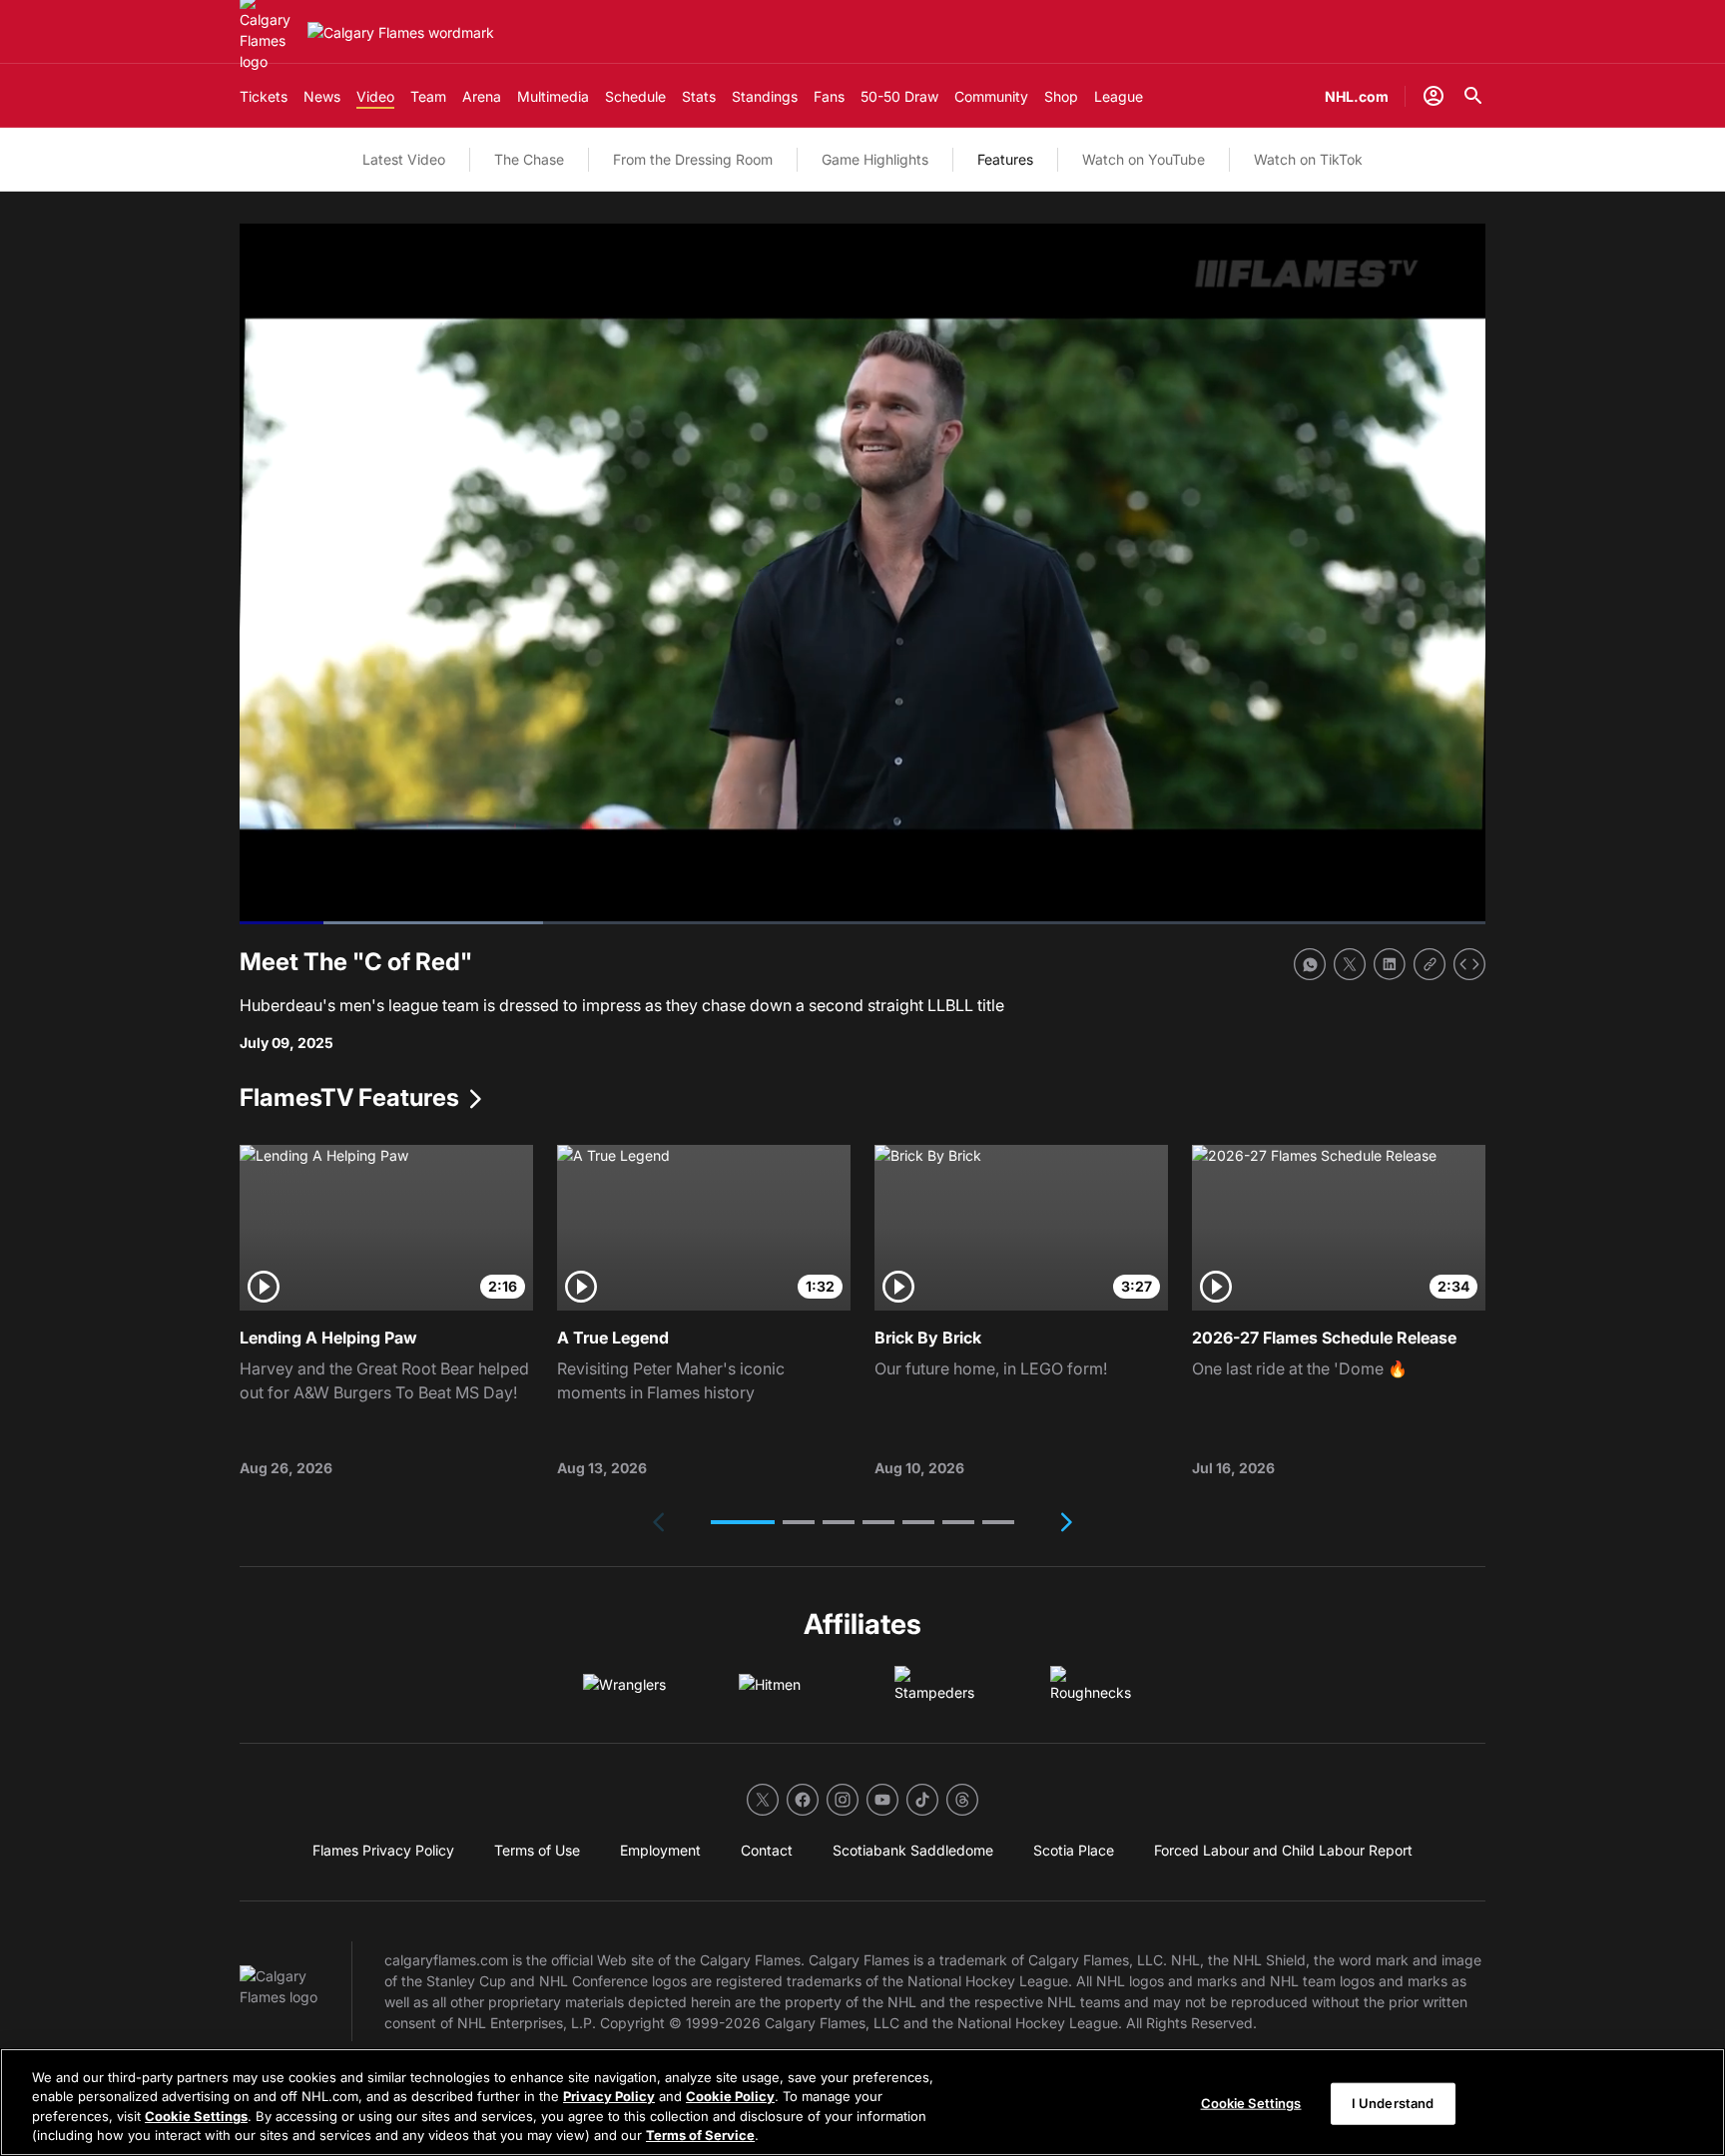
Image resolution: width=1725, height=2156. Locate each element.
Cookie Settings (196, 2116)
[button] (743, 1522)
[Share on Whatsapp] (1310, 964)
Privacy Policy (609, 2096)
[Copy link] (1430, 964)
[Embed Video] (1469, 964)
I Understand (1393, 2103)
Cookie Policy (730, 2096)
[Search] (1473, 96)
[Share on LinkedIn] (1390, 964)
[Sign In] (1434, 96)
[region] (862, 2102)
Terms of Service (700, 2135)
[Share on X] (1350, 964)
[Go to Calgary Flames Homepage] (401, 32)
